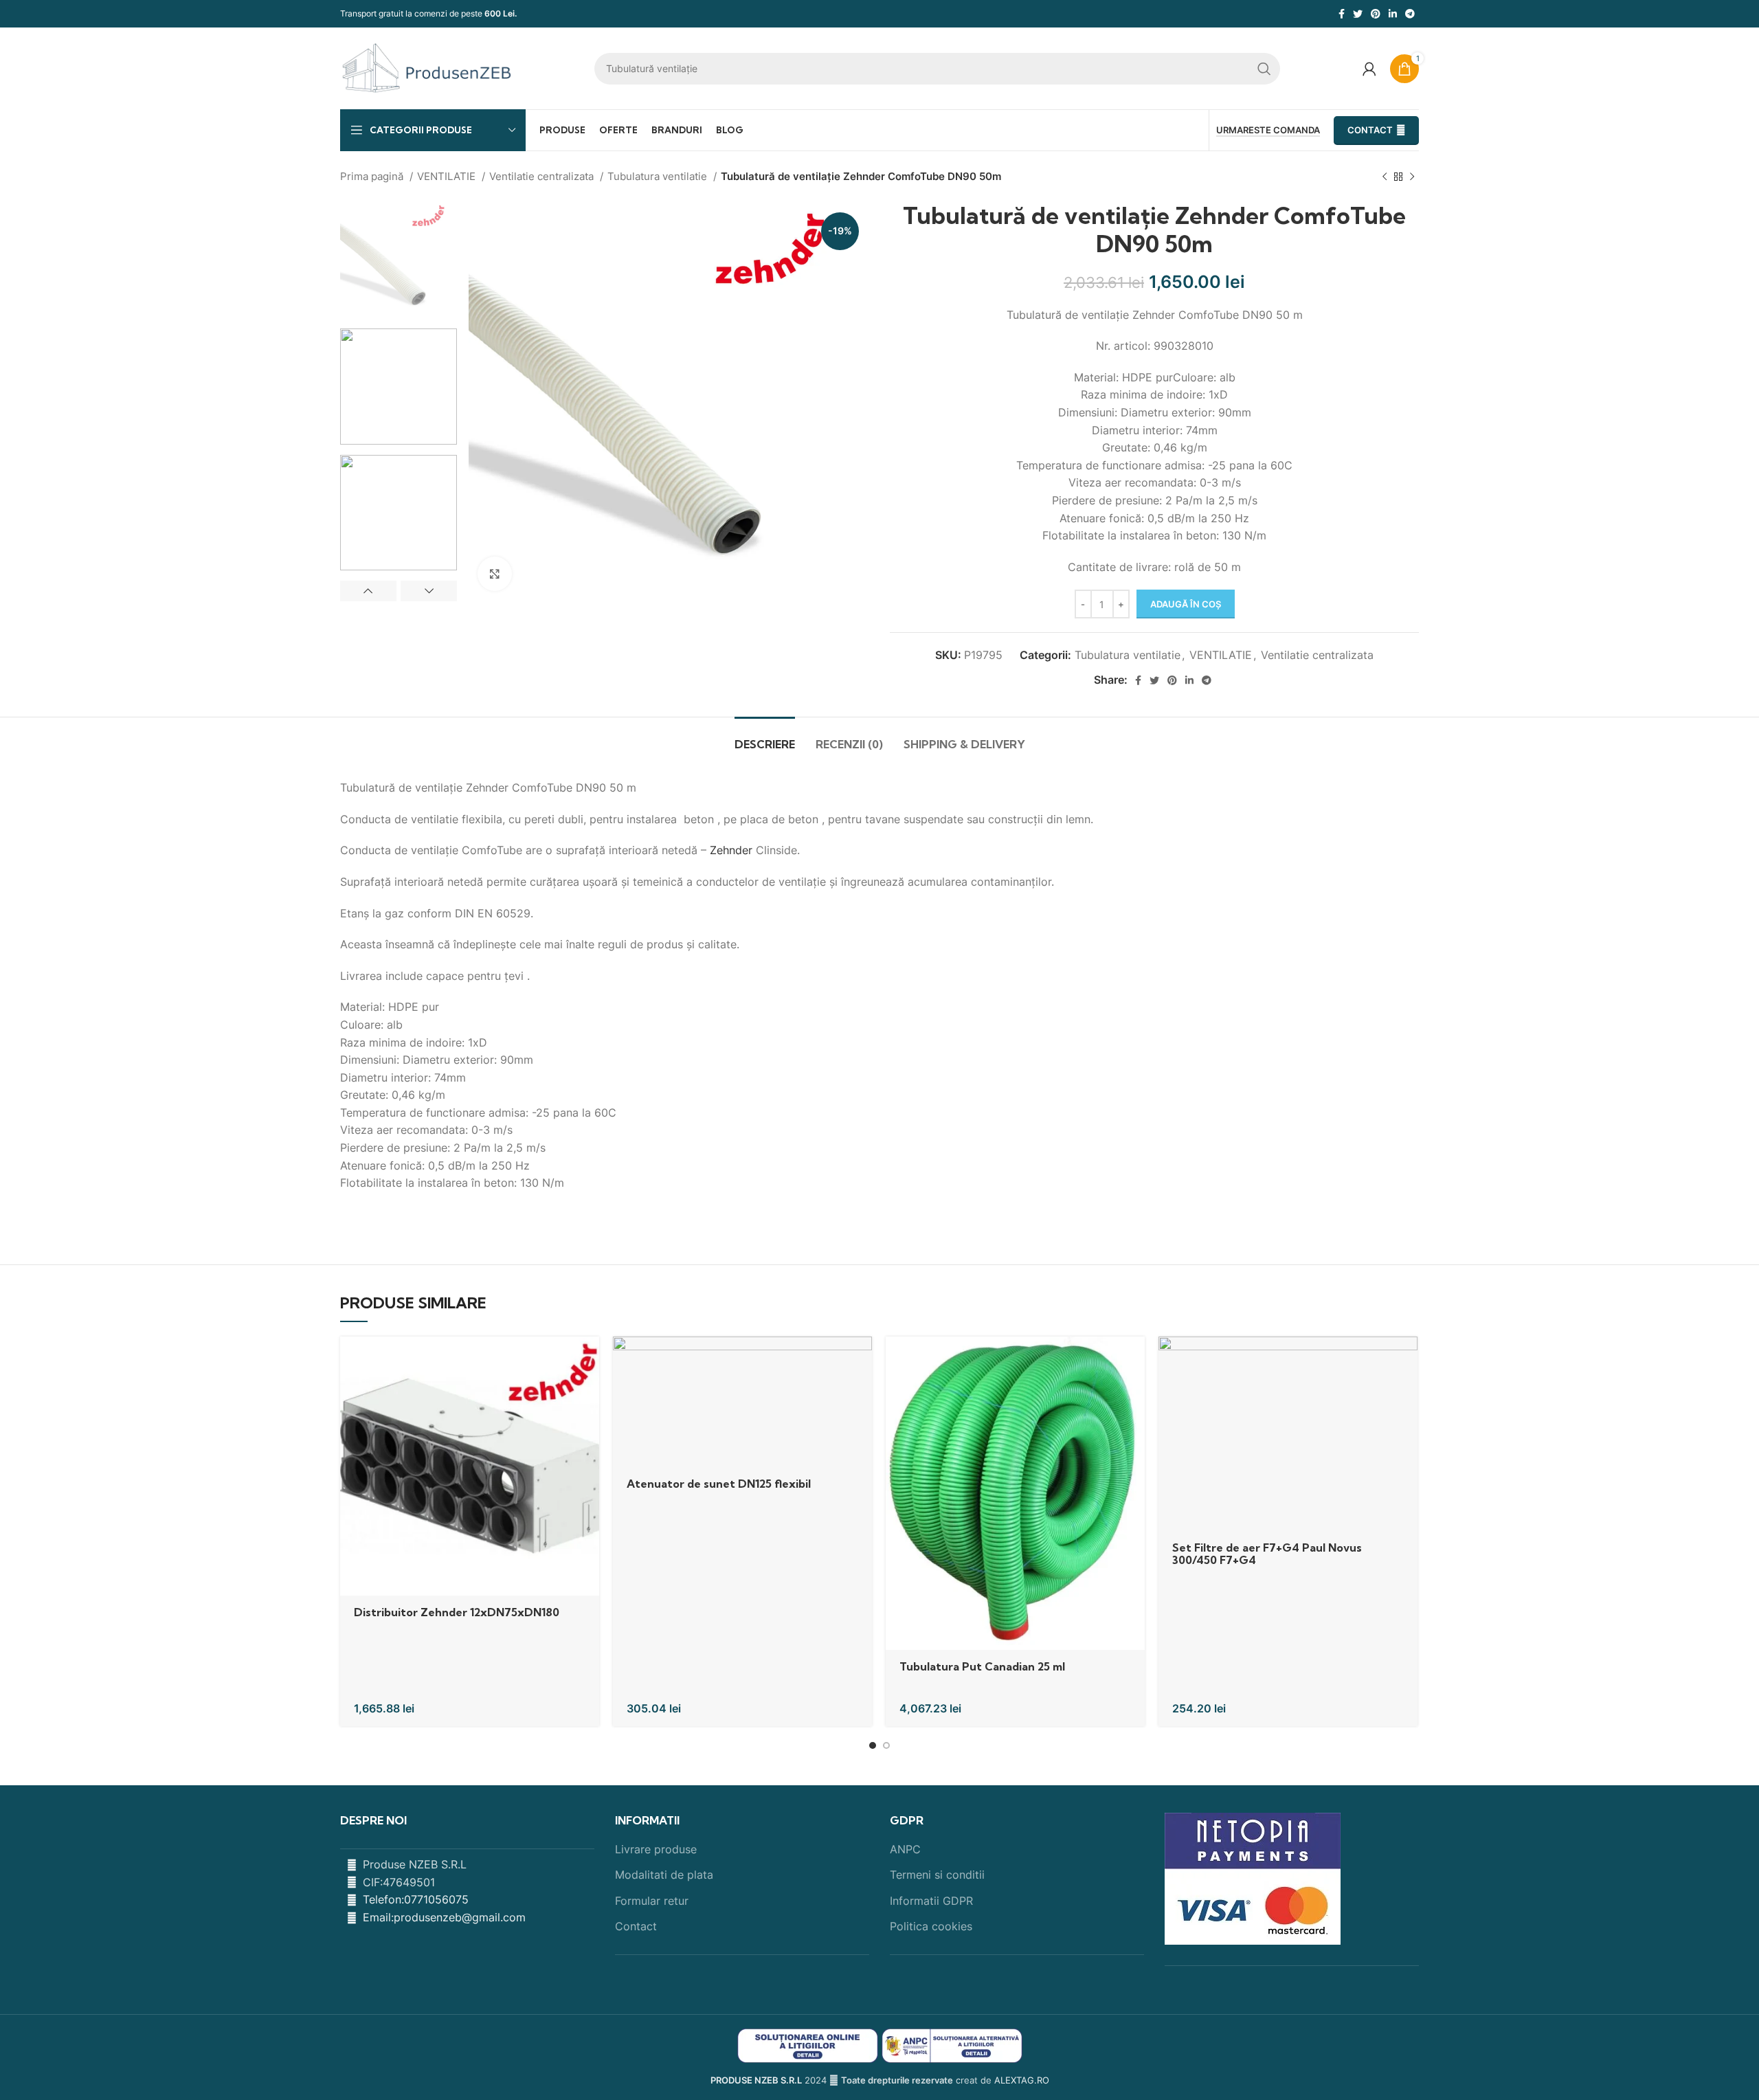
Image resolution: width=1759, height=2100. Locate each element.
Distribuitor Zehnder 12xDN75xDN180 (457, 1612)
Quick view (589, 1390)
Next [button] (429, 591)
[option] (399, 260)
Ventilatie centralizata (543, 176)
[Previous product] (1385, 177)
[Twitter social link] (1358, 14)
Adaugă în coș (1186, 604)
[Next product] (1412, 177)
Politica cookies (931, 1926)
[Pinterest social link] (1376, 14)
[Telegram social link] (1410, 14)
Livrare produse (656, 1849)
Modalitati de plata (664, 1875)
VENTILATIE (448, 176)
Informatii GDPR (931, 1901)
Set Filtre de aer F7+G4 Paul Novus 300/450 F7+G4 (1267, 1554)
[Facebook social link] (1342, 14)
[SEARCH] (1264, 69)
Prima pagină (373, 176)
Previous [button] (368, 591)
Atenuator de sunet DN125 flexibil (719, 1484)
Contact (1370, 130)
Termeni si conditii (937, 1875)
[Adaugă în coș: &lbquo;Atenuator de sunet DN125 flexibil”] (862, 1359)
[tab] (765, 738)
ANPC (905, 1849)
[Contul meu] (1369, 69)
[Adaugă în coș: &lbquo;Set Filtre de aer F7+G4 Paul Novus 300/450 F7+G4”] (1407, 1359)
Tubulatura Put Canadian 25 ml (982, 1666)
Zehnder (731, 850)
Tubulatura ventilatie (659, 176)
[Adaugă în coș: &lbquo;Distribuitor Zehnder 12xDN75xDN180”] (589, 1359)
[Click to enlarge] (495, 574)
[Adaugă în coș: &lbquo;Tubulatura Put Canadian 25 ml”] (1134, 1359)
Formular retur (652, 1901)
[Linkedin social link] (1393, 14)
